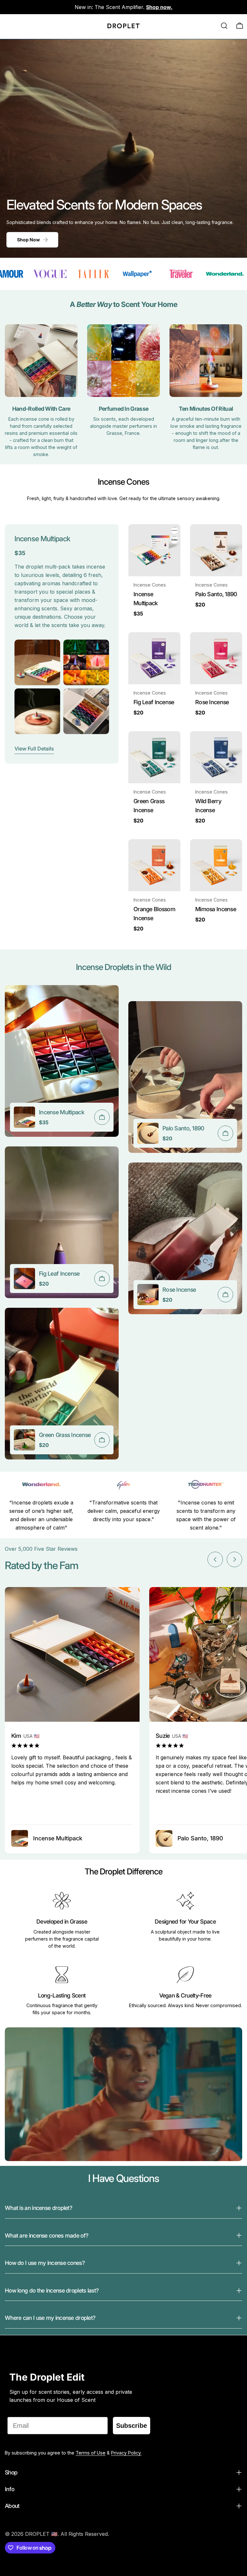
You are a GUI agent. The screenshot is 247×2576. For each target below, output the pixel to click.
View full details (34, 749)
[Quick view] (171, 538)
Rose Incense (212, 702)
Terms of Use (91, 2453)
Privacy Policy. (126, 2453)
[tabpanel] (123, 1227)
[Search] (224, 26)
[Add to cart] (102, 1117)
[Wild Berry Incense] (216, 757)
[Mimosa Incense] (216, 865)
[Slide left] (215, 1559)
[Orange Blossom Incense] (154, 865)
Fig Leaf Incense (154, 702)
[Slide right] (234, 1559)
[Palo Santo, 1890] (216, 550)
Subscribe (132, 2426)
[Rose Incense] (216, 658)
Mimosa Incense (216, 909)
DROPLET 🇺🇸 (41, 2534)
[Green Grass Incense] (154, 757)
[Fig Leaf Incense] (154, 658)
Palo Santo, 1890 (216, 594)
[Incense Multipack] (154, 550)
